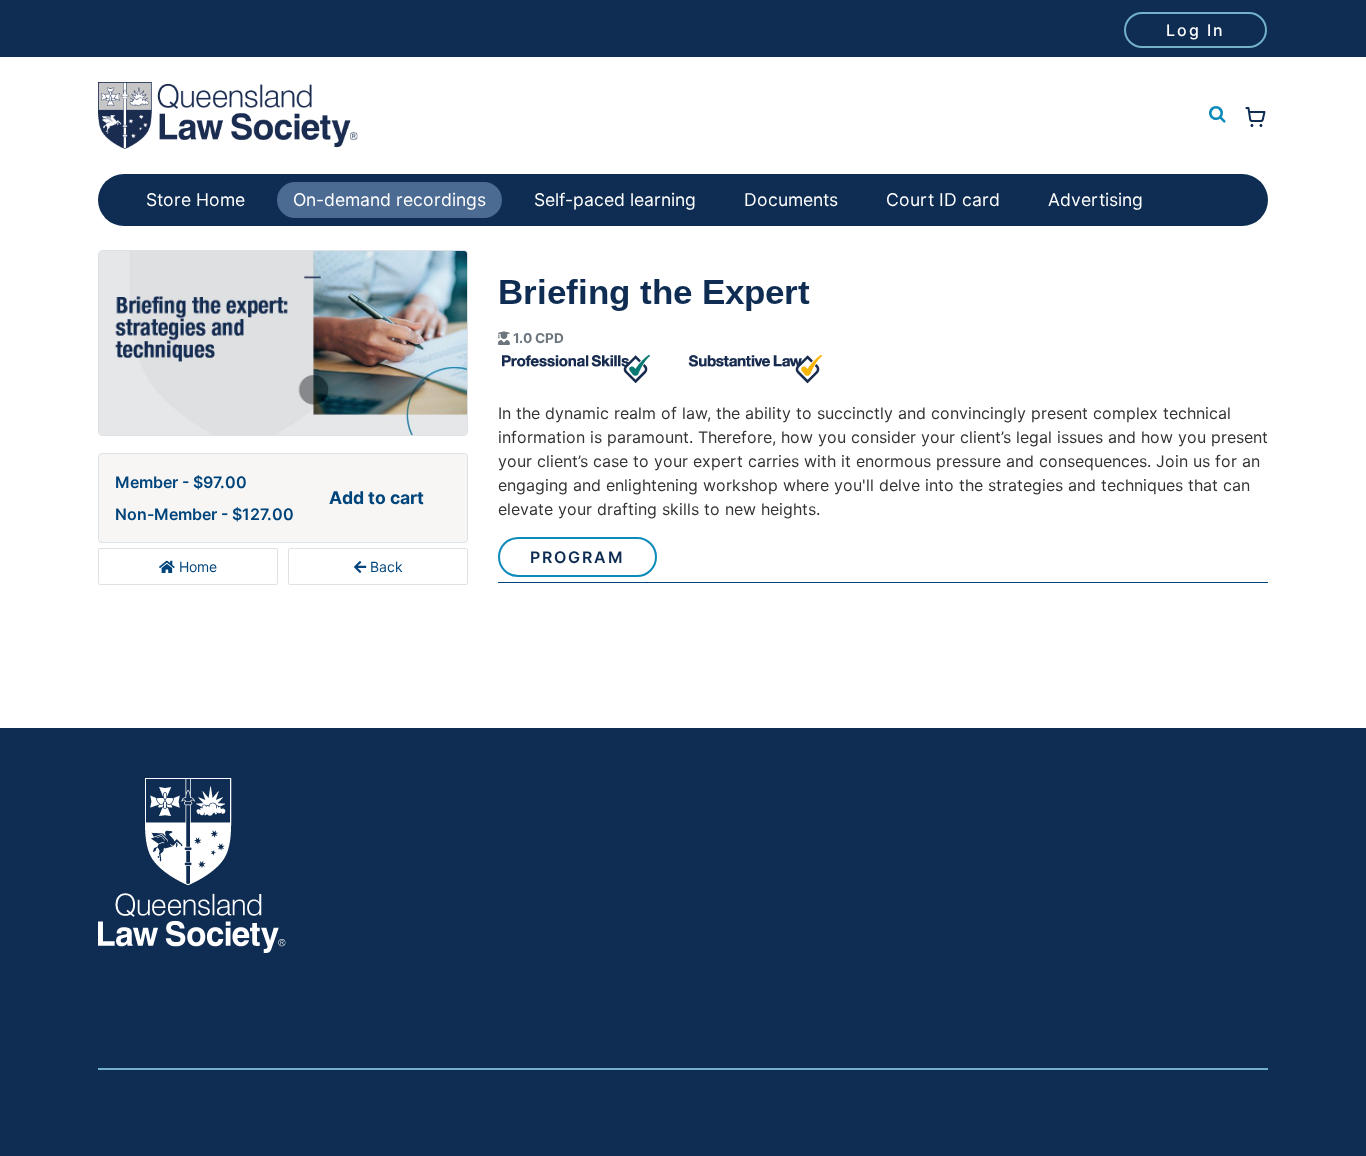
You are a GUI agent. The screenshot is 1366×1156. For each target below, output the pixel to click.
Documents (791, 199)
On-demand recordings (389, 199)
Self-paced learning (615, 199)
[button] (1215, 115)
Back (384, 566)
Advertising (1095, 199)
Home (196, 566)
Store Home (195, 199)
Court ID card (943, 199)
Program (577, 557)
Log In (1195, 30)
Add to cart (376, 497)
